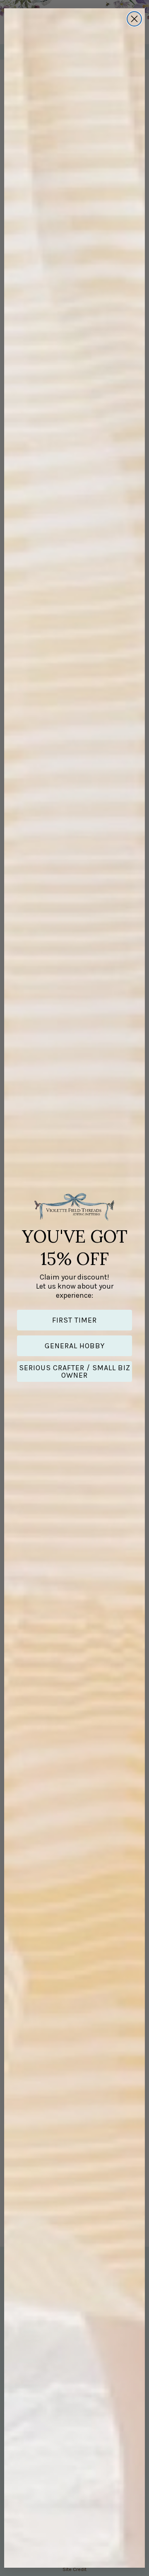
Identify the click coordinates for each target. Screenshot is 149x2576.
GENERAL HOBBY (75, 1346)
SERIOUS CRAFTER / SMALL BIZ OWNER (75, 1371)
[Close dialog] (134, 19)
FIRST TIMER (74, 1320)
